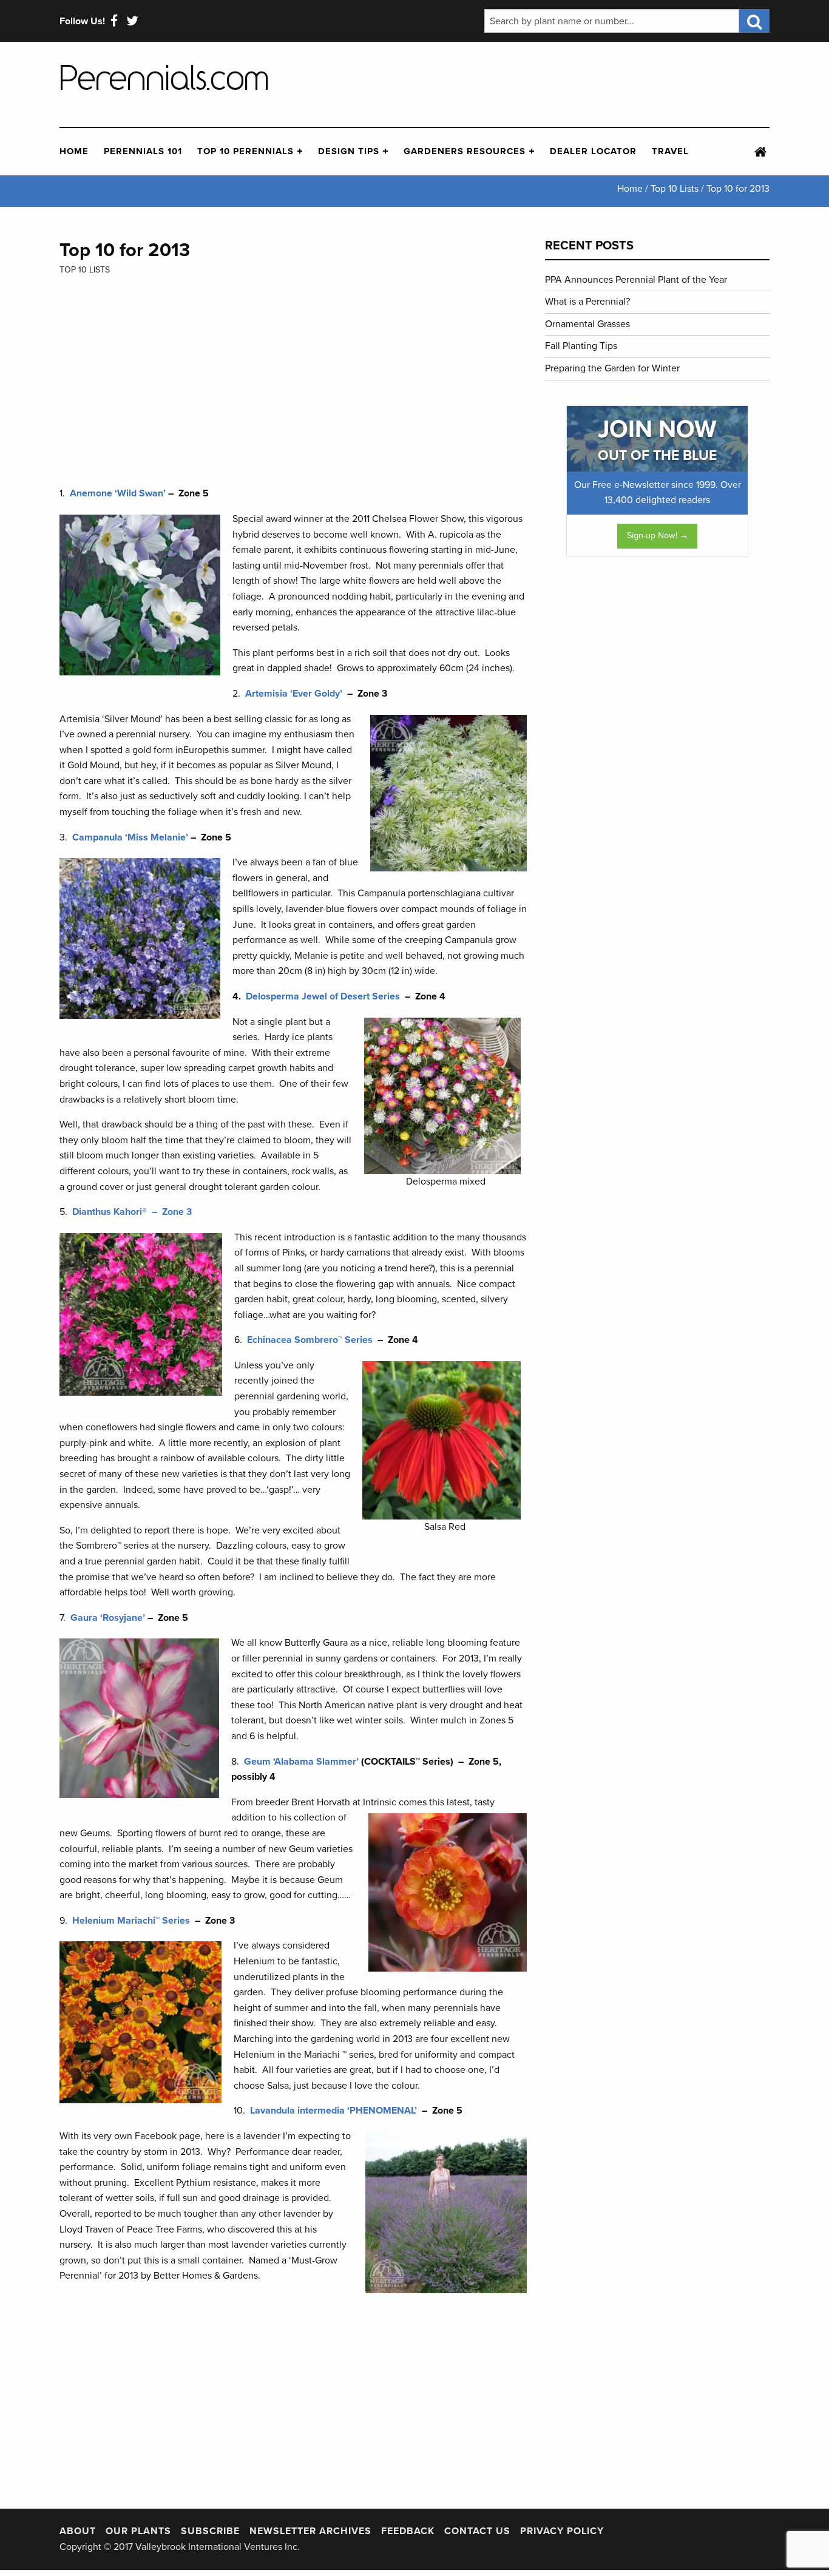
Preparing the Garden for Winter (612, 368)
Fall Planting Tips (581, 346)
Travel (670, 151)
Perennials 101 (143, 151)
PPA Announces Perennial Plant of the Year (636, 280)
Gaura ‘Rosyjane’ (108, 1618)
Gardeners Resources (465, 151)
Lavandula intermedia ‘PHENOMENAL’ (333, 2111)
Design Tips (349, 151)
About (78, 2531)
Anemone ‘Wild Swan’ (118, 493)
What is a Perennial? (587, 302)
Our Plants (138, 2531)
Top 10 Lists (85, 270)
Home (74, 151)
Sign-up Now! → (658, 536)
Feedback (408, 2531)
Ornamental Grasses (587, 324)
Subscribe (210, 2531)
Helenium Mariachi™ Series (131, 1921)
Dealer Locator (593, 151)
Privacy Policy (562, 2531)
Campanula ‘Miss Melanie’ (130, 837)
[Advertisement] (584, 84)
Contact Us (477, 2531)
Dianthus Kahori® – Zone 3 (132, 1212)
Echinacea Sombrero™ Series (310, 1340)
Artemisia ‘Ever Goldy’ (295, 694)
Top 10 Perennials (245, 151)
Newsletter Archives (310, 2531)
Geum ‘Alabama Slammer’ (301, 1762)
